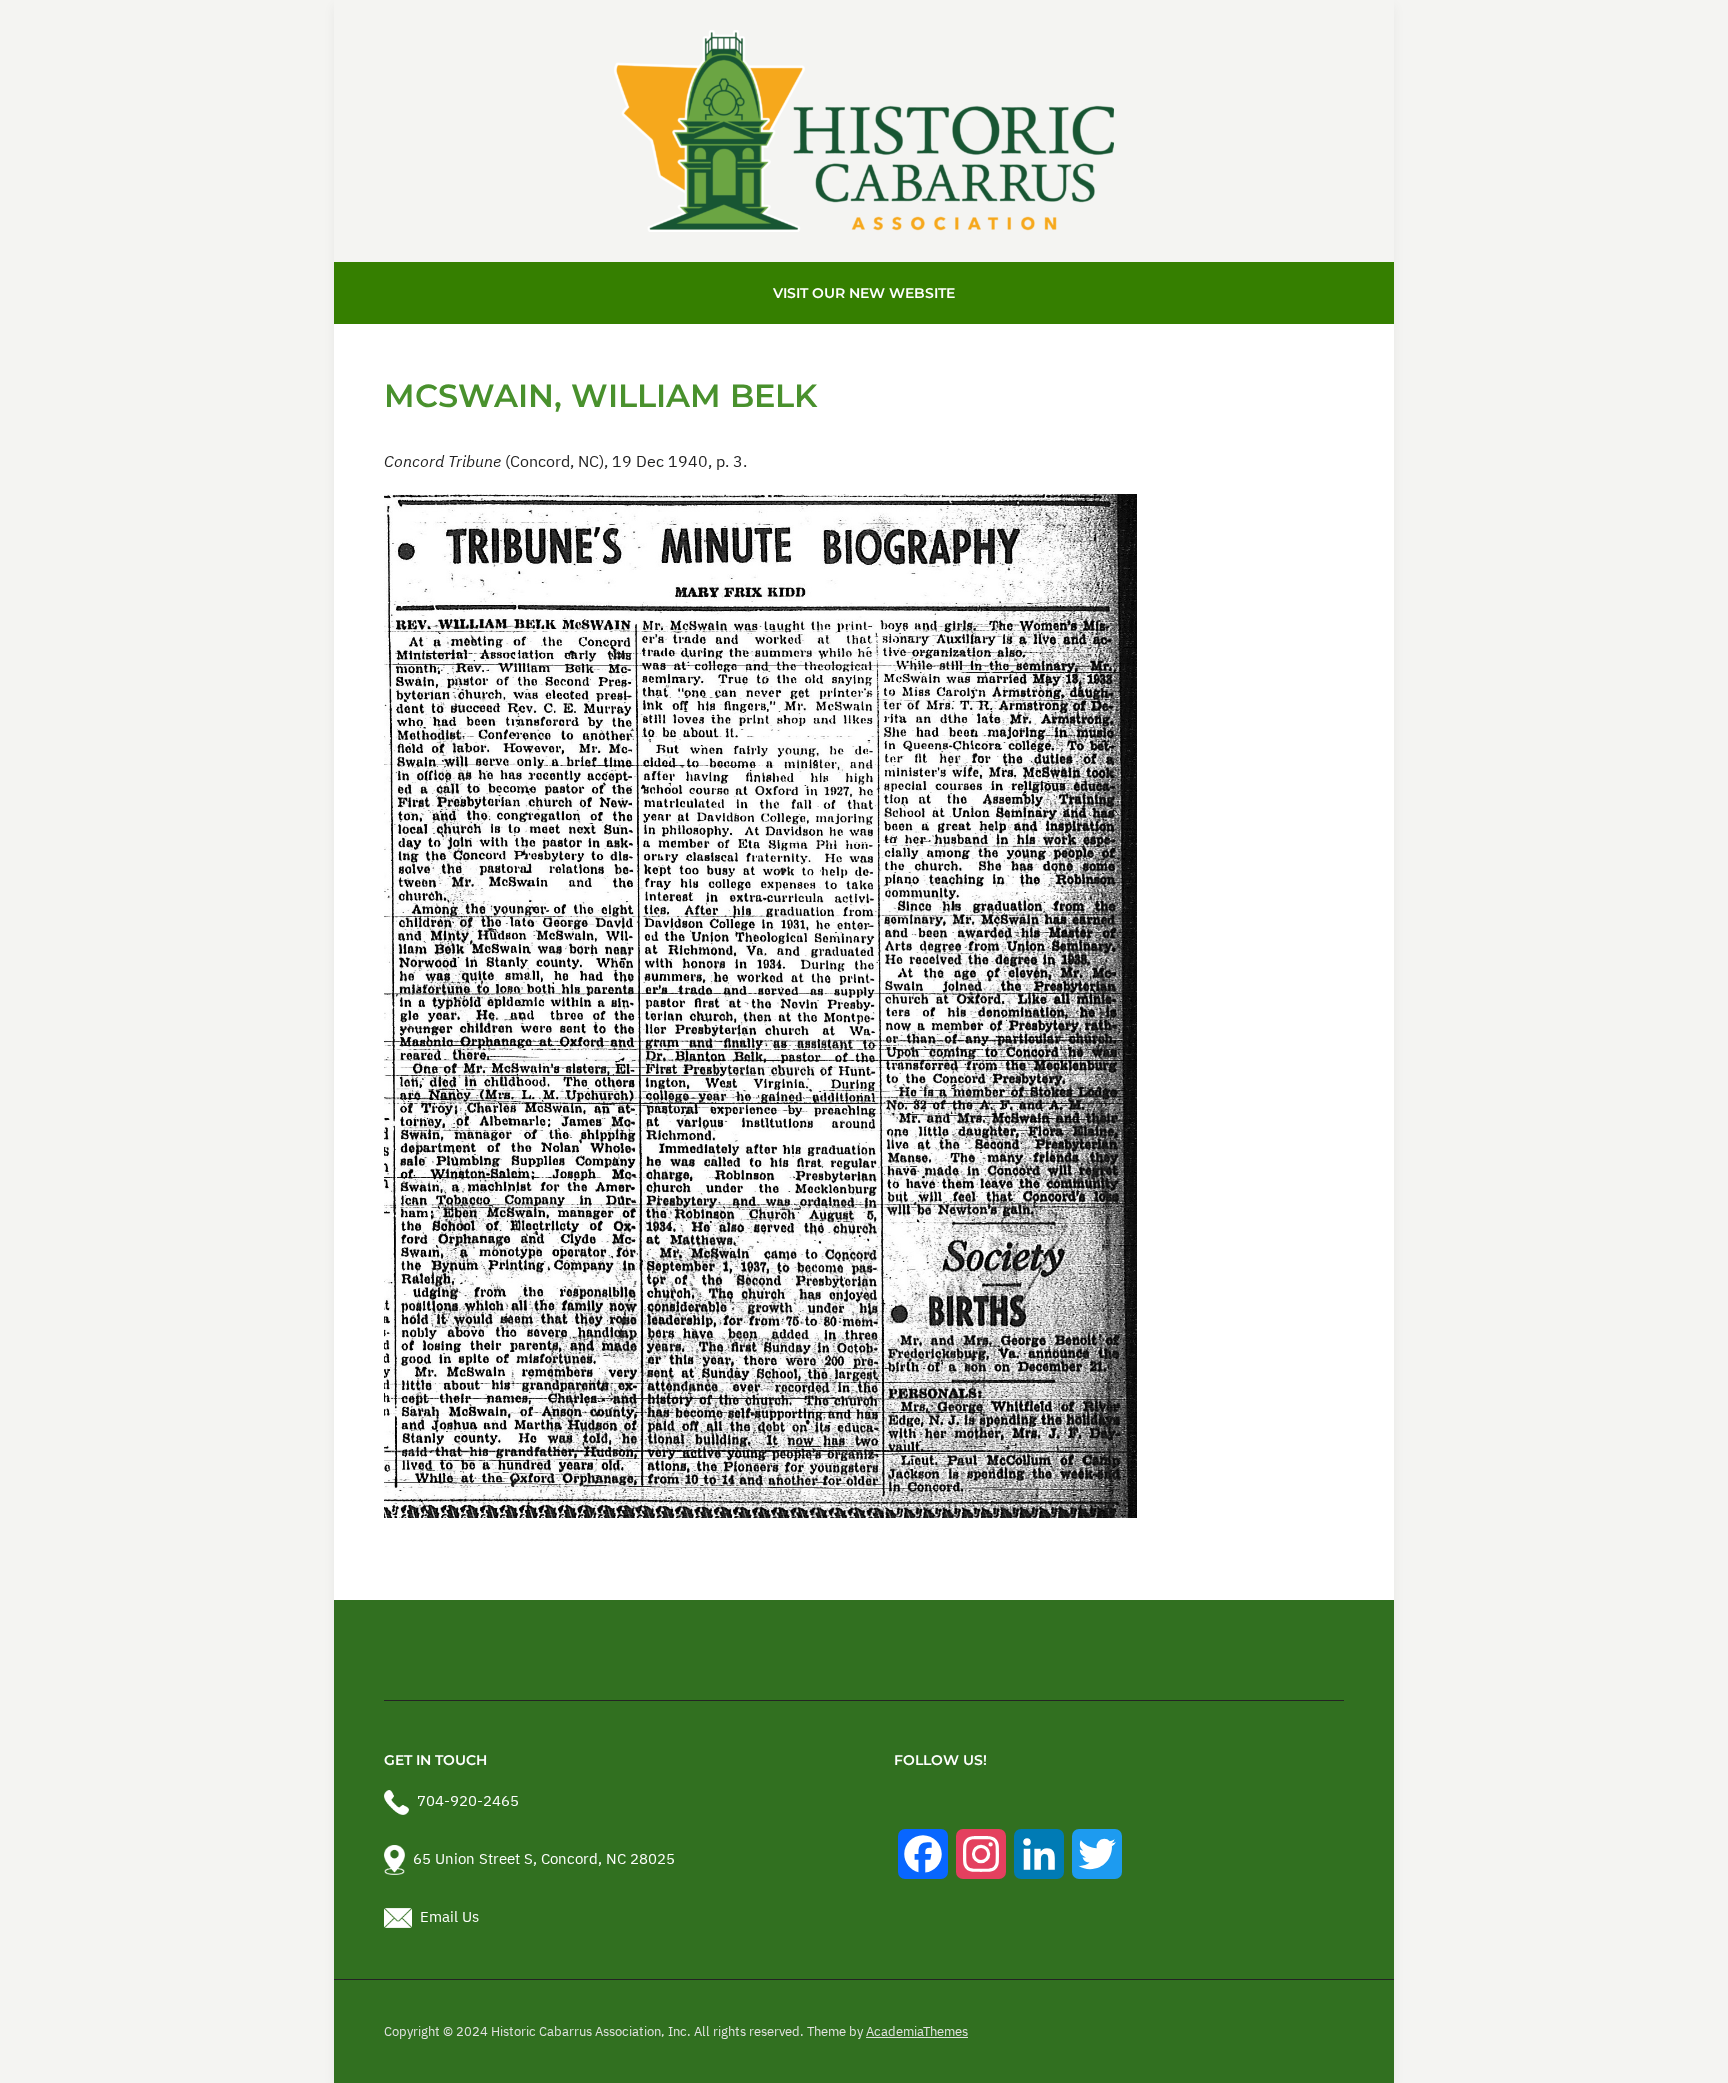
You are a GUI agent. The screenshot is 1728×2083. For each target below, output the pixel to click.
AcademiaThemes (917, 2031)
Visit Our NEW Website (864, 293)
